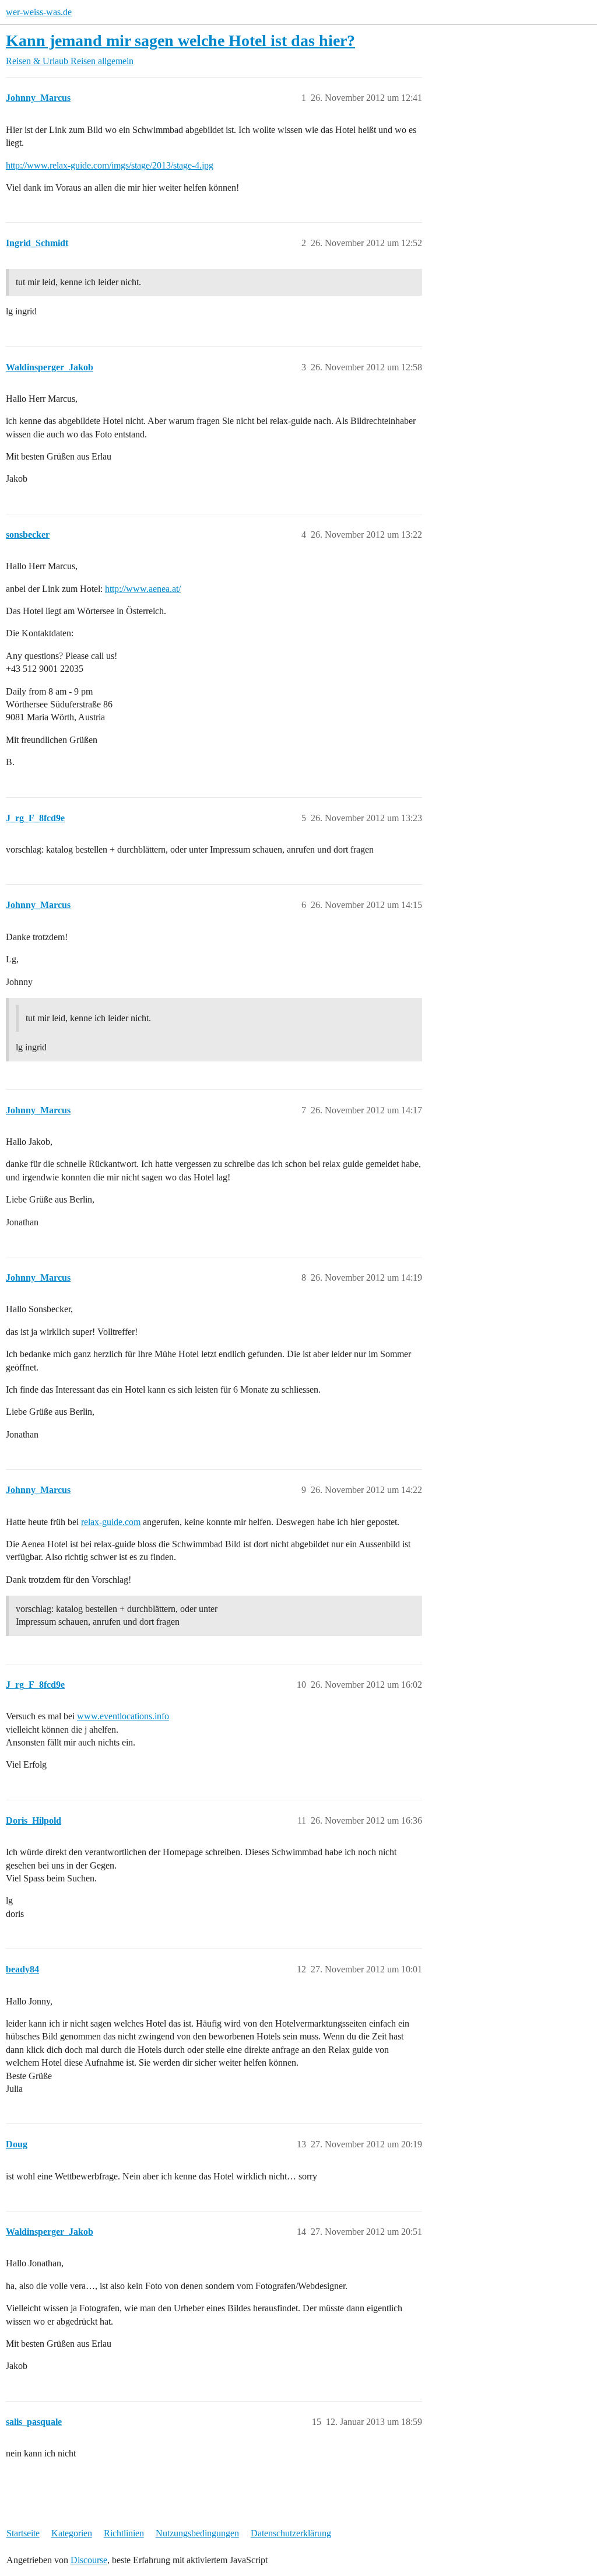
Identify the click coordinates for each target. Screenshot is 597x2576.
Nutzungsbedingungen (197, 2533)
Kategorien (72, 2533)
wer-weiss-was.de (39, 12)
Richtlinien (124, 2533)
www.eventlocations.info (123, 1716)
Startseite (23, 2533)
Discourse (89, 2560)
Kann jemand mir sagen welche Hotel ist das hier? (180, 41)
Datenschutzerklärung (291, 2533)
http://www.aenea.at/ (143, 589)
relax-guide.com (111, 1522)
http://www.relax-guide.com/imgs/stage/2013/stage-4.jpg (110, 165)
